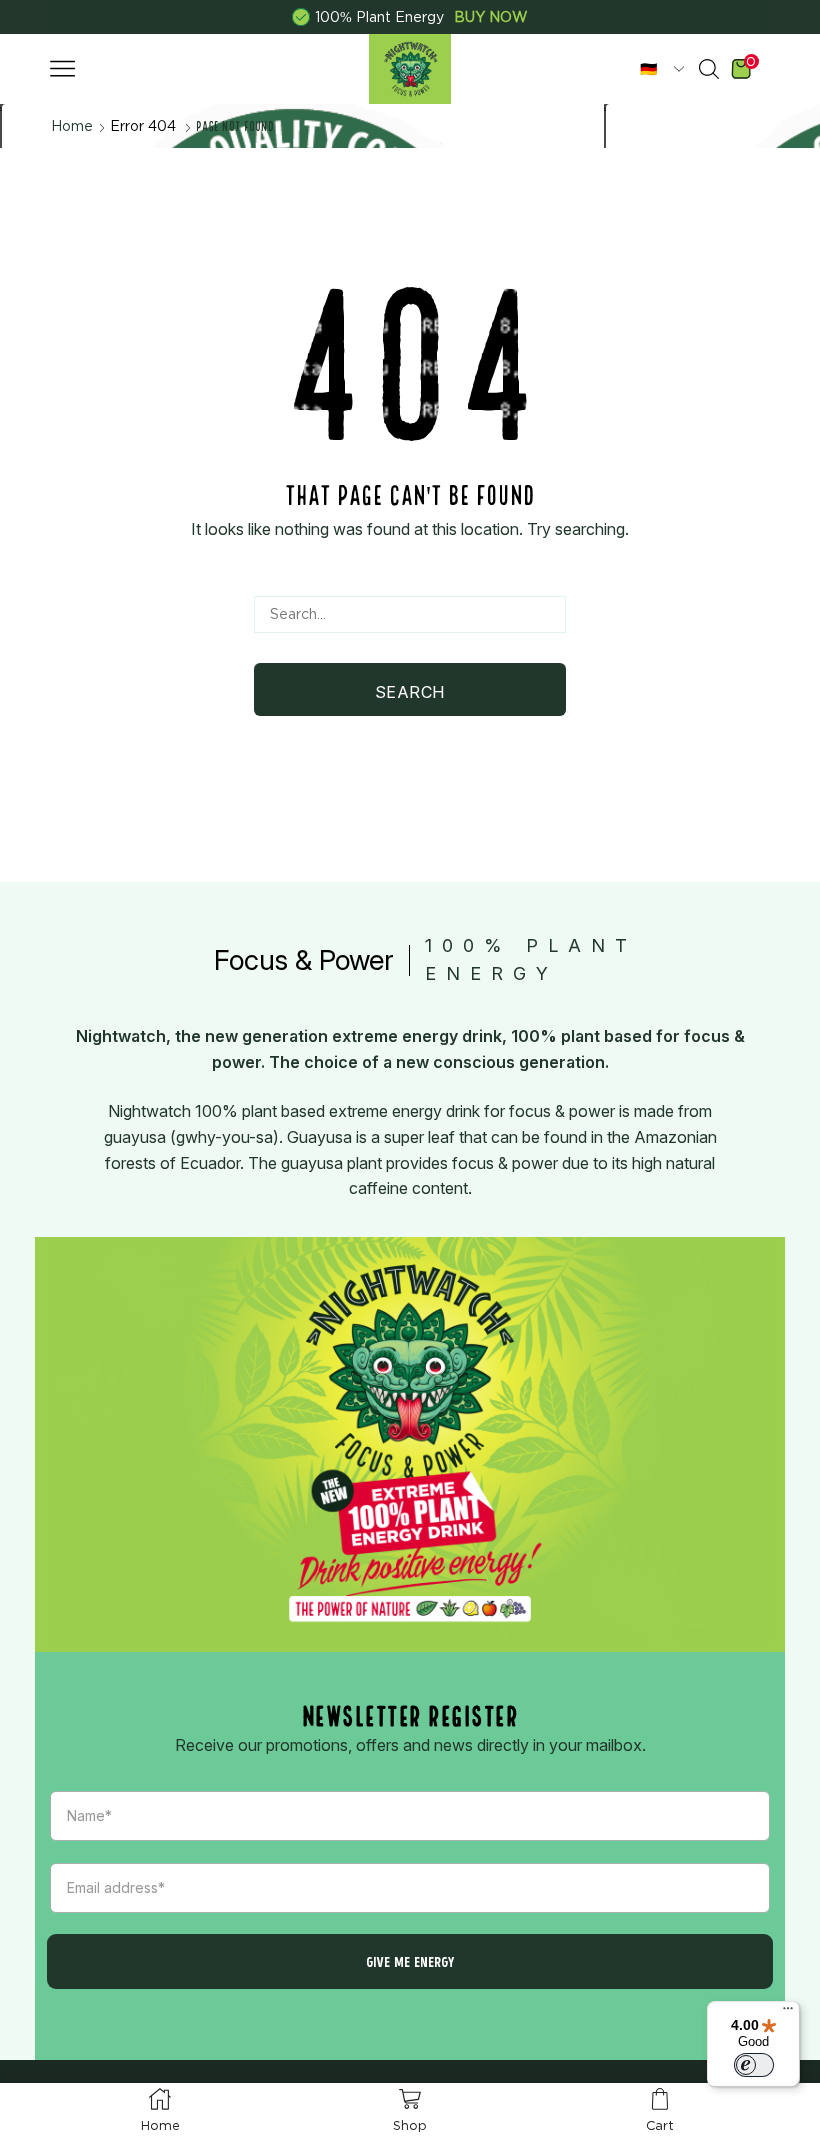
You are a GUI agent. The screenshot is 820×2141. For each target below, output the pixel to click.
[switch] (754, 2065)
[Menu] (788, 2013)
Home (72, 126)
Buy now (491, 17)
